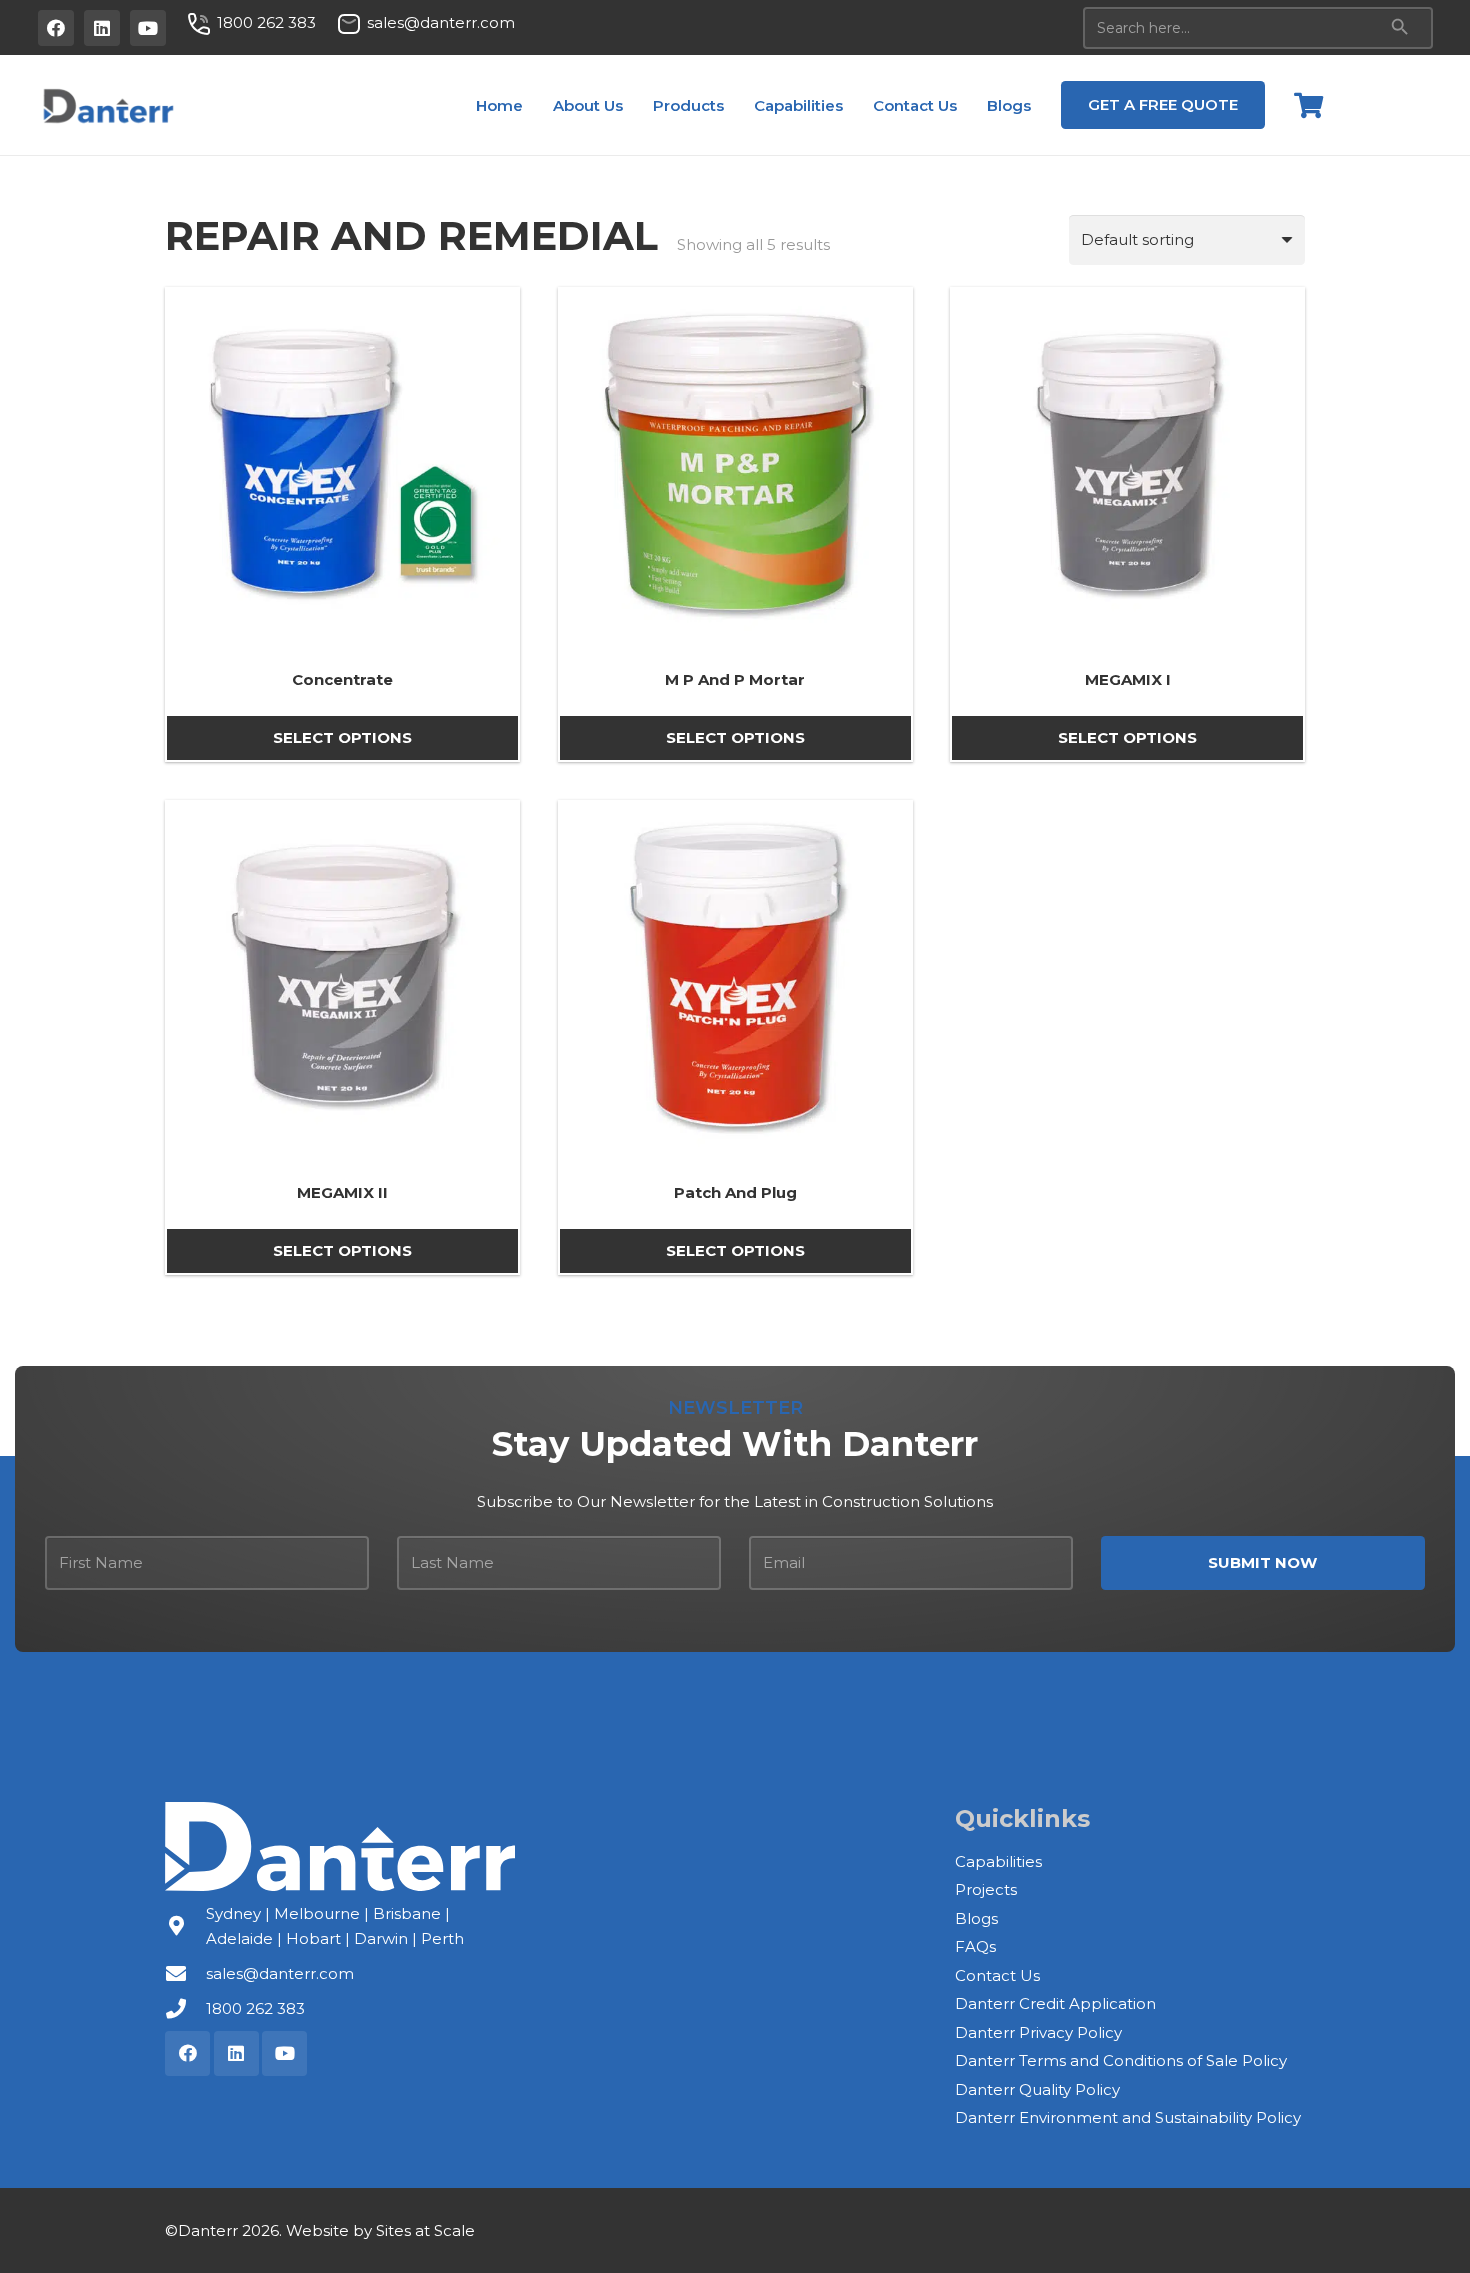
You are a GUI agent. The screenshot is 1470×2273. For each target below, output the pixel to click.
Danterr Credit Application (1055, 2003)
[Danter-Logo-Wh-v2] (340, 1847)
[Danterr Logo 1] (107, 105)
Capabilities (998, 1861)
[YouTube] (148, 28)
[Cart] (1308, 105)
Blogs (976, 1918)
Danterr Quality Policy (1037, 2089)
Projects (986, 1889)
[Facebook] (56, 28)
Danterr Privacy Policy (1038, 2032)
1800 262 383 (255, 2008)
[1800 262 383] (185, 2009)
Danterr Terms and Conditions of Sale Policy (1121, 2060)
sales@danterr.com (280, 1973)
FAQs (975, 1946)
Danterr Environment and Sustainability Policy (1128, 2117)
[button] (637, 105)
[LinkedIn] (102, 28)
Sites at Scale (425, 2230)
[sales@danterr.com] (185, 1974)
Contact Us (997, 1975)
